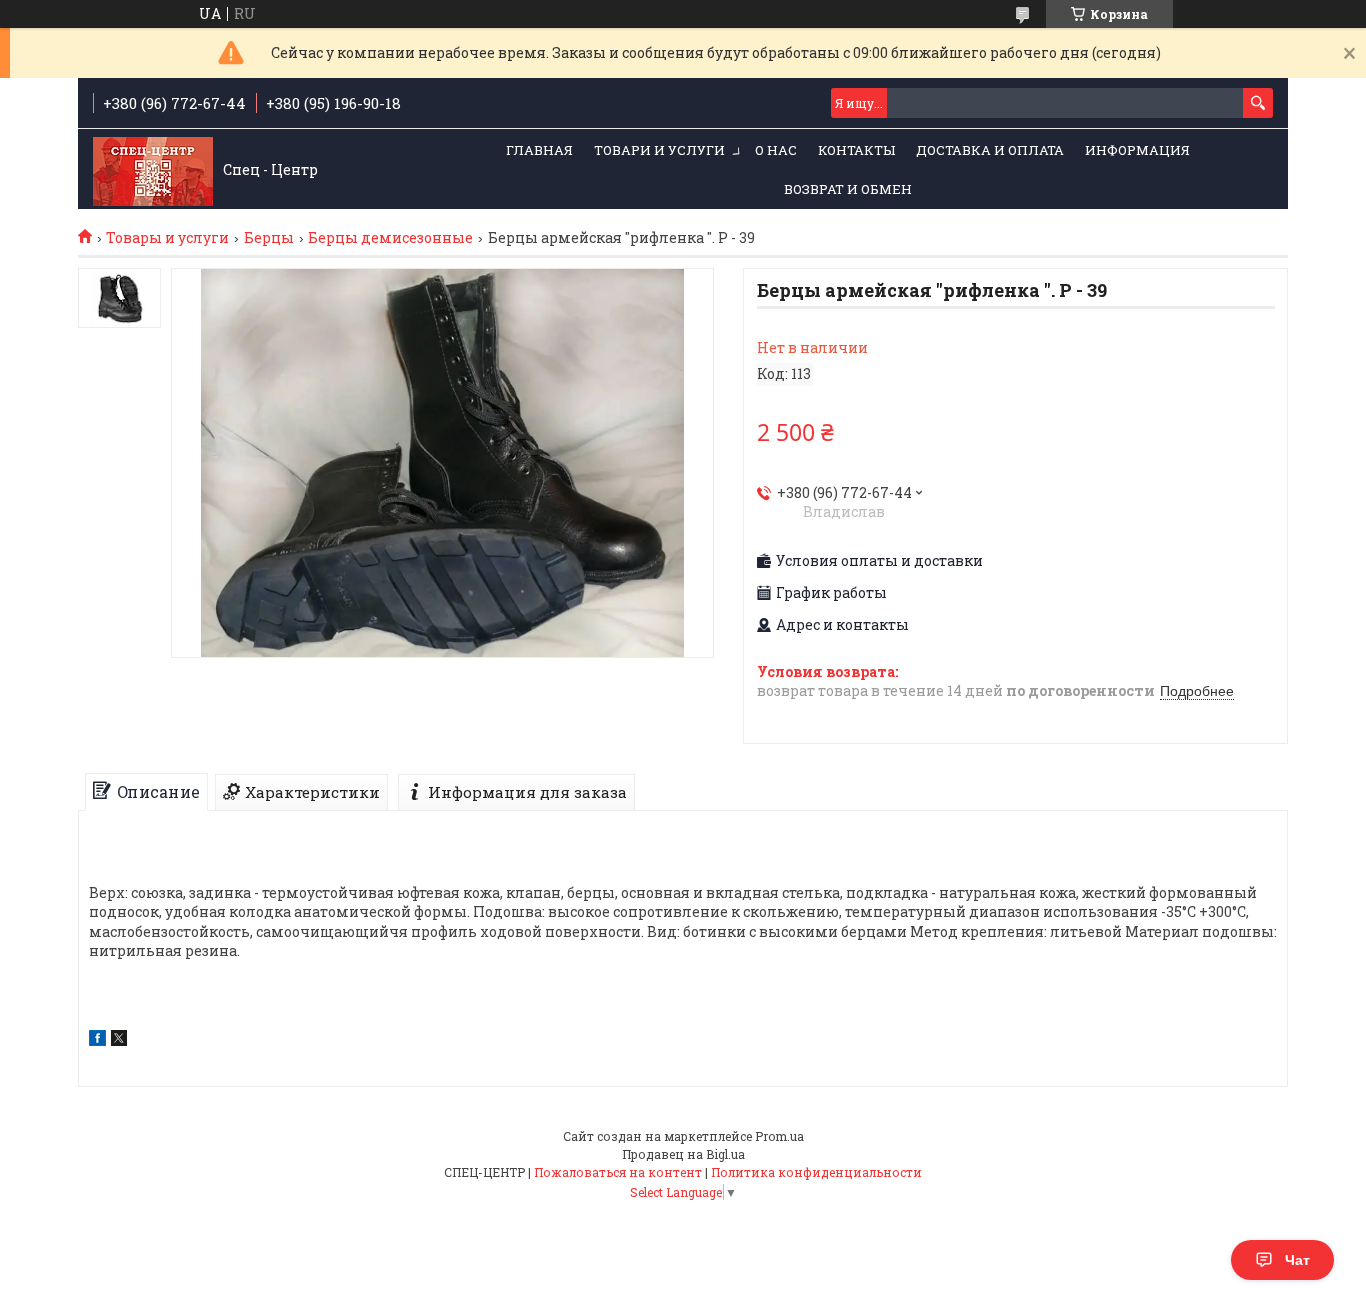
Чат (1297, 1260)
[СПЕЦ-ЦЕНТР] (153, 170)
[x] (119, 1040)
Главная (539, 150)
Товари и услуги (659, 150)
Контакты (856, 150)
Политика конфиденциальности (816, 1172)
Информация (1137, 150)
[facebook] (97, 1040)
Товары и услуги (167, 238)
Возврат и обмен (848, 189)
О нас (776, 150)
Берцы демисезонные (390, 238)
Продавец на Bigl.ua (683, 1154)
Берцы (269, 238)
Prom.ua (779, 1136)
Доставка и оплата (990, 150)
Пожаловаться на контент (618, 1172)
